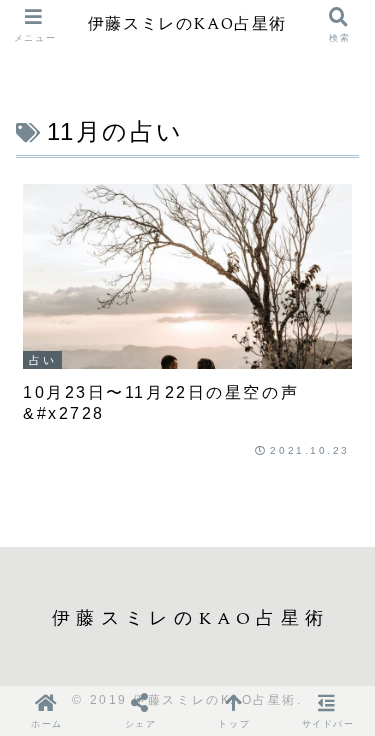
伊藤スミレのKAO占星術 (187, 25)
